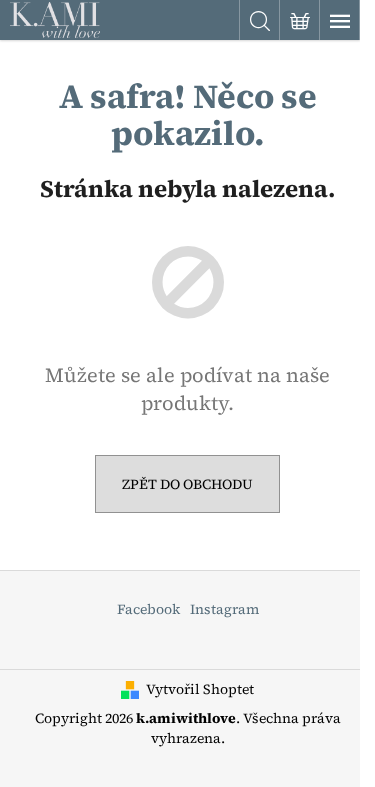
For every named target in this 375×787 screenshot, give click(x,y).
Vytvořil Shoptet (200, 689)
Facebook (148, 609)
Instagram (224, 609)
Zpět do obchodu (187, 484)
